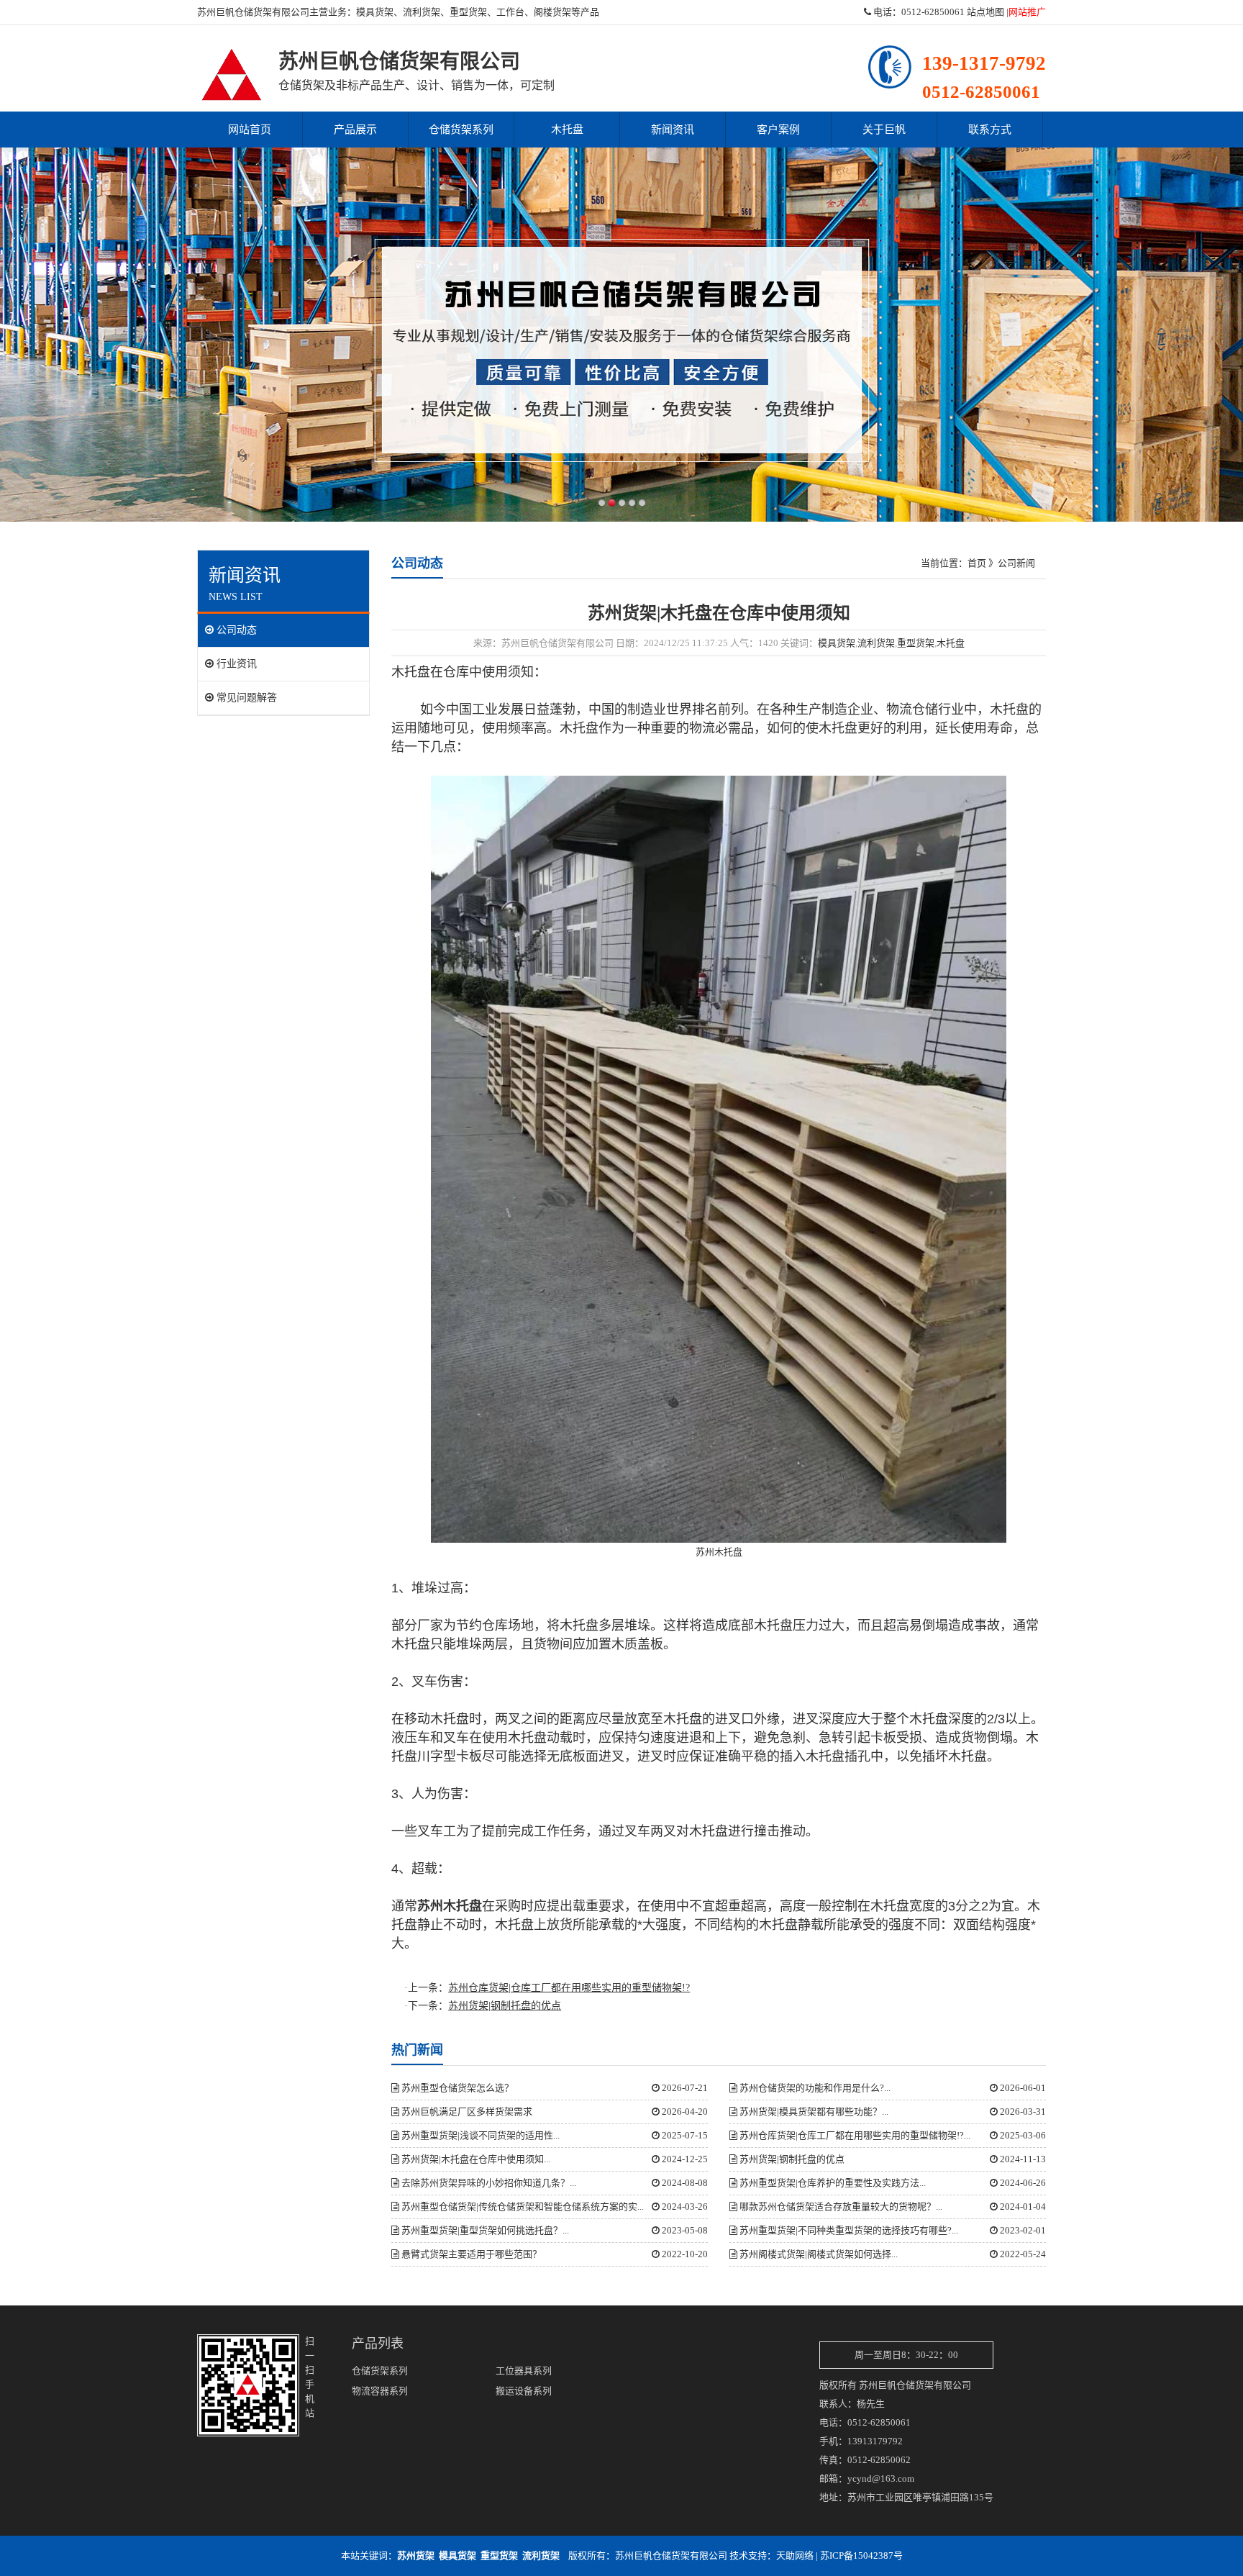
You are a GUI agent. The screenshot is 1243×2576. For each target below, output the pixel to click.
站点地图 (985, 12)
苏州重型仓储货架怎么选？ (456, 2088)
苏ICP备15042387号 (861, 2555)
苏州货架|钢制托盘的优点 (791, 2159)
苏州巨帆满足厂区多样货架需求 (466, 2112)
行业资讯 (235, 664)
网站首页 (250, 130)
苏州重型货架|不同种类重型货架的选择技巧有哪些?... (848, 2230)
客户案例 (778, 130)
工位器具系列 (524, 2371)
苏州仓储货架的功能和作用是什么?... (814, 2088)
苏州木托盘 (719, 1552)
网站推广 (1027, 12)
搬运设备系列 (524, 2391)
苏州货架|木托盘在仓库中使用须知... (475, 2159)
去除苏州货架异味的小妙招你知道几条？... (488, 2183)
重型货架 (468, 12)
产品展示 (355, 130)
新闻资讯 (673, 130)
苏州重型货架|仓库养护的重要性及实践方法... (832, 2183)
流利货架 (422, 12)
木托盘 (567, 130)
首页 (977, 563)
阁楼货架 (552, 12)
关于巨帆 (884, 130)
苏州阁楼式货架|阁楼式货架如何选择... (818, 2254)
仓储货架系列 (461, 130)
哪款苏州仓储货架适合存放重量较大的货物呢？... (840, 2207)
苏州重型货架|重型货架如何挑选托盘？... (484, 2230)
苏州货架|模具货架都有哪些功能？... (813, 2112)
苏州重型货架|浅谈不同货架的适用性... (479, 2135)
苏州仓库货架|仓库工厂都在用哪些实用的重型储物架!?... (854, 2135)
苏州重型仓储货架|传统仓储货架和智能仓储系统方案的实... (522, 2207)
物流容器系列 (380, 2391)
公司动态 (235, 630)
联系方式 (990, 130)
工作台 (510, 12)
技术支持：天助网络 (771, 2555)
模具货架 (375, 12)
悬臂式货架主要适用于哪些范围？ (470, 2254)
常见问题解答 (245, 698)
